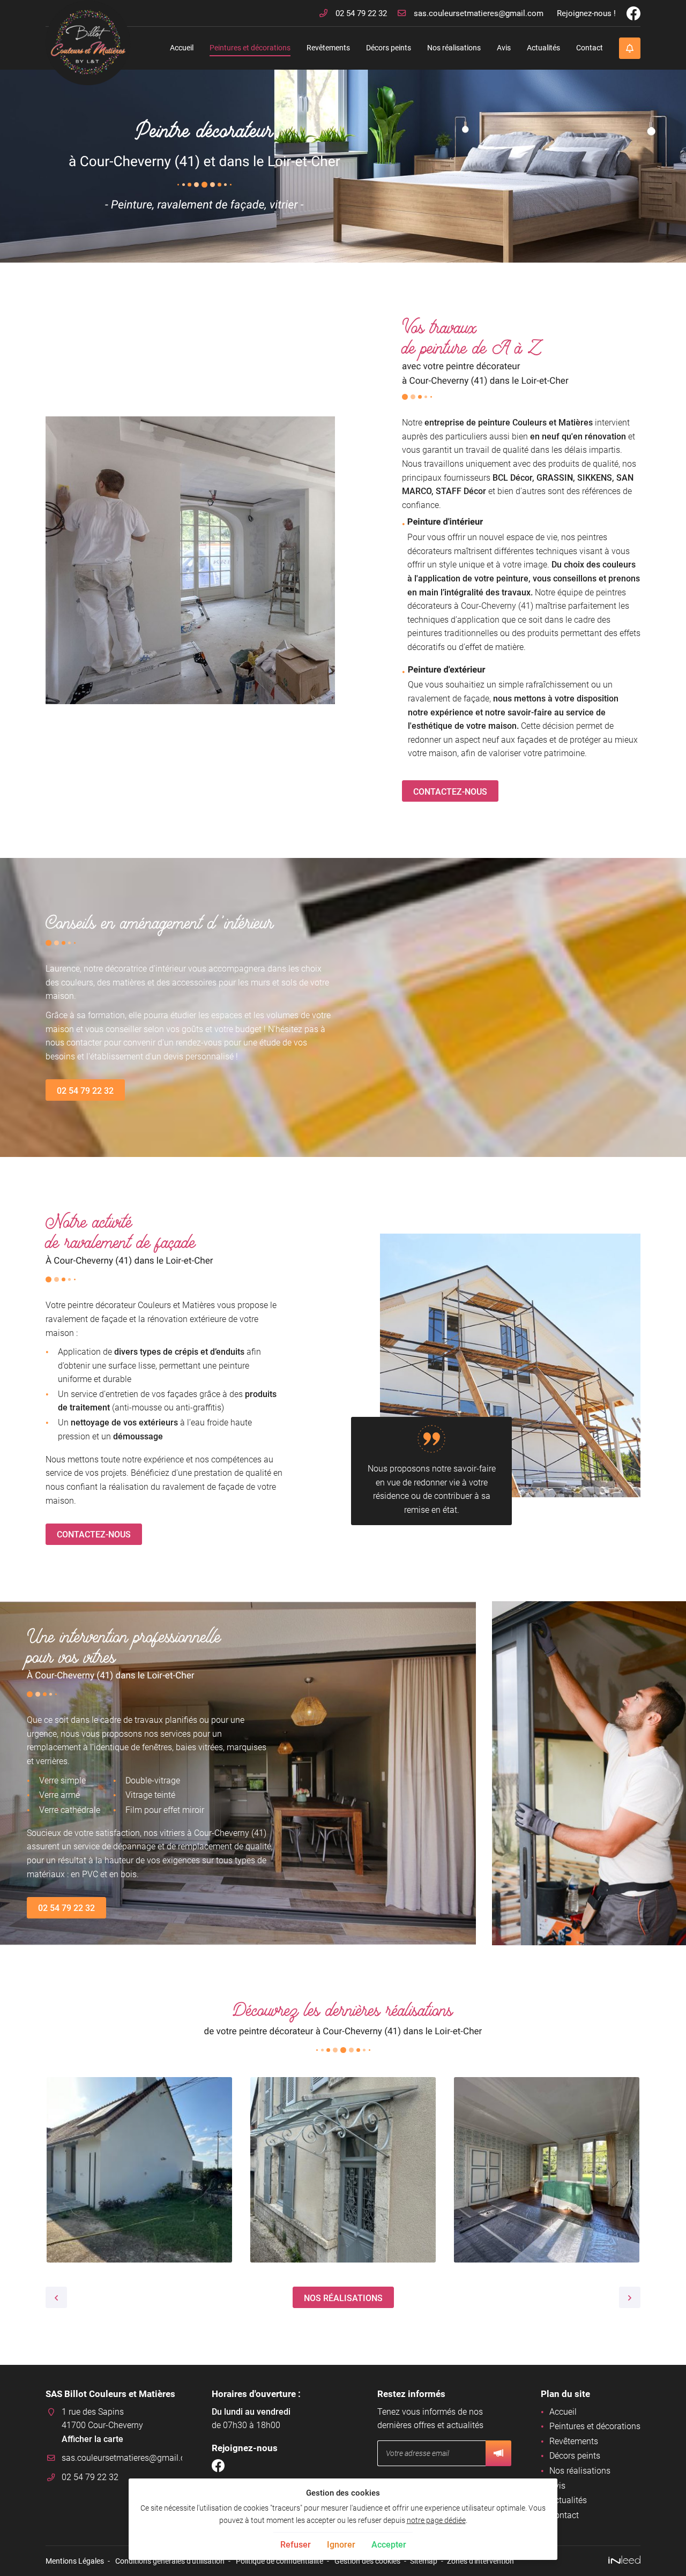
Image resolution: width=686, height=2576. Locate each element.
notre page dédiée (436, 2521)
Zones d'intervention (480, 2561)
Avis (504, 48)
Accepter (389, 2545)
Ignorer (341, 2545)
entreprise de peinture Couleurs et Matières (509, 423)
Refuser (296, 2545)
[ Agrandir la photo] (139, 2170)
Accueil (182, 48)
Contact (590, 48)
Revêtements (328, 48)
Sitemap (424, 2561)
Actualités (543, 48)
